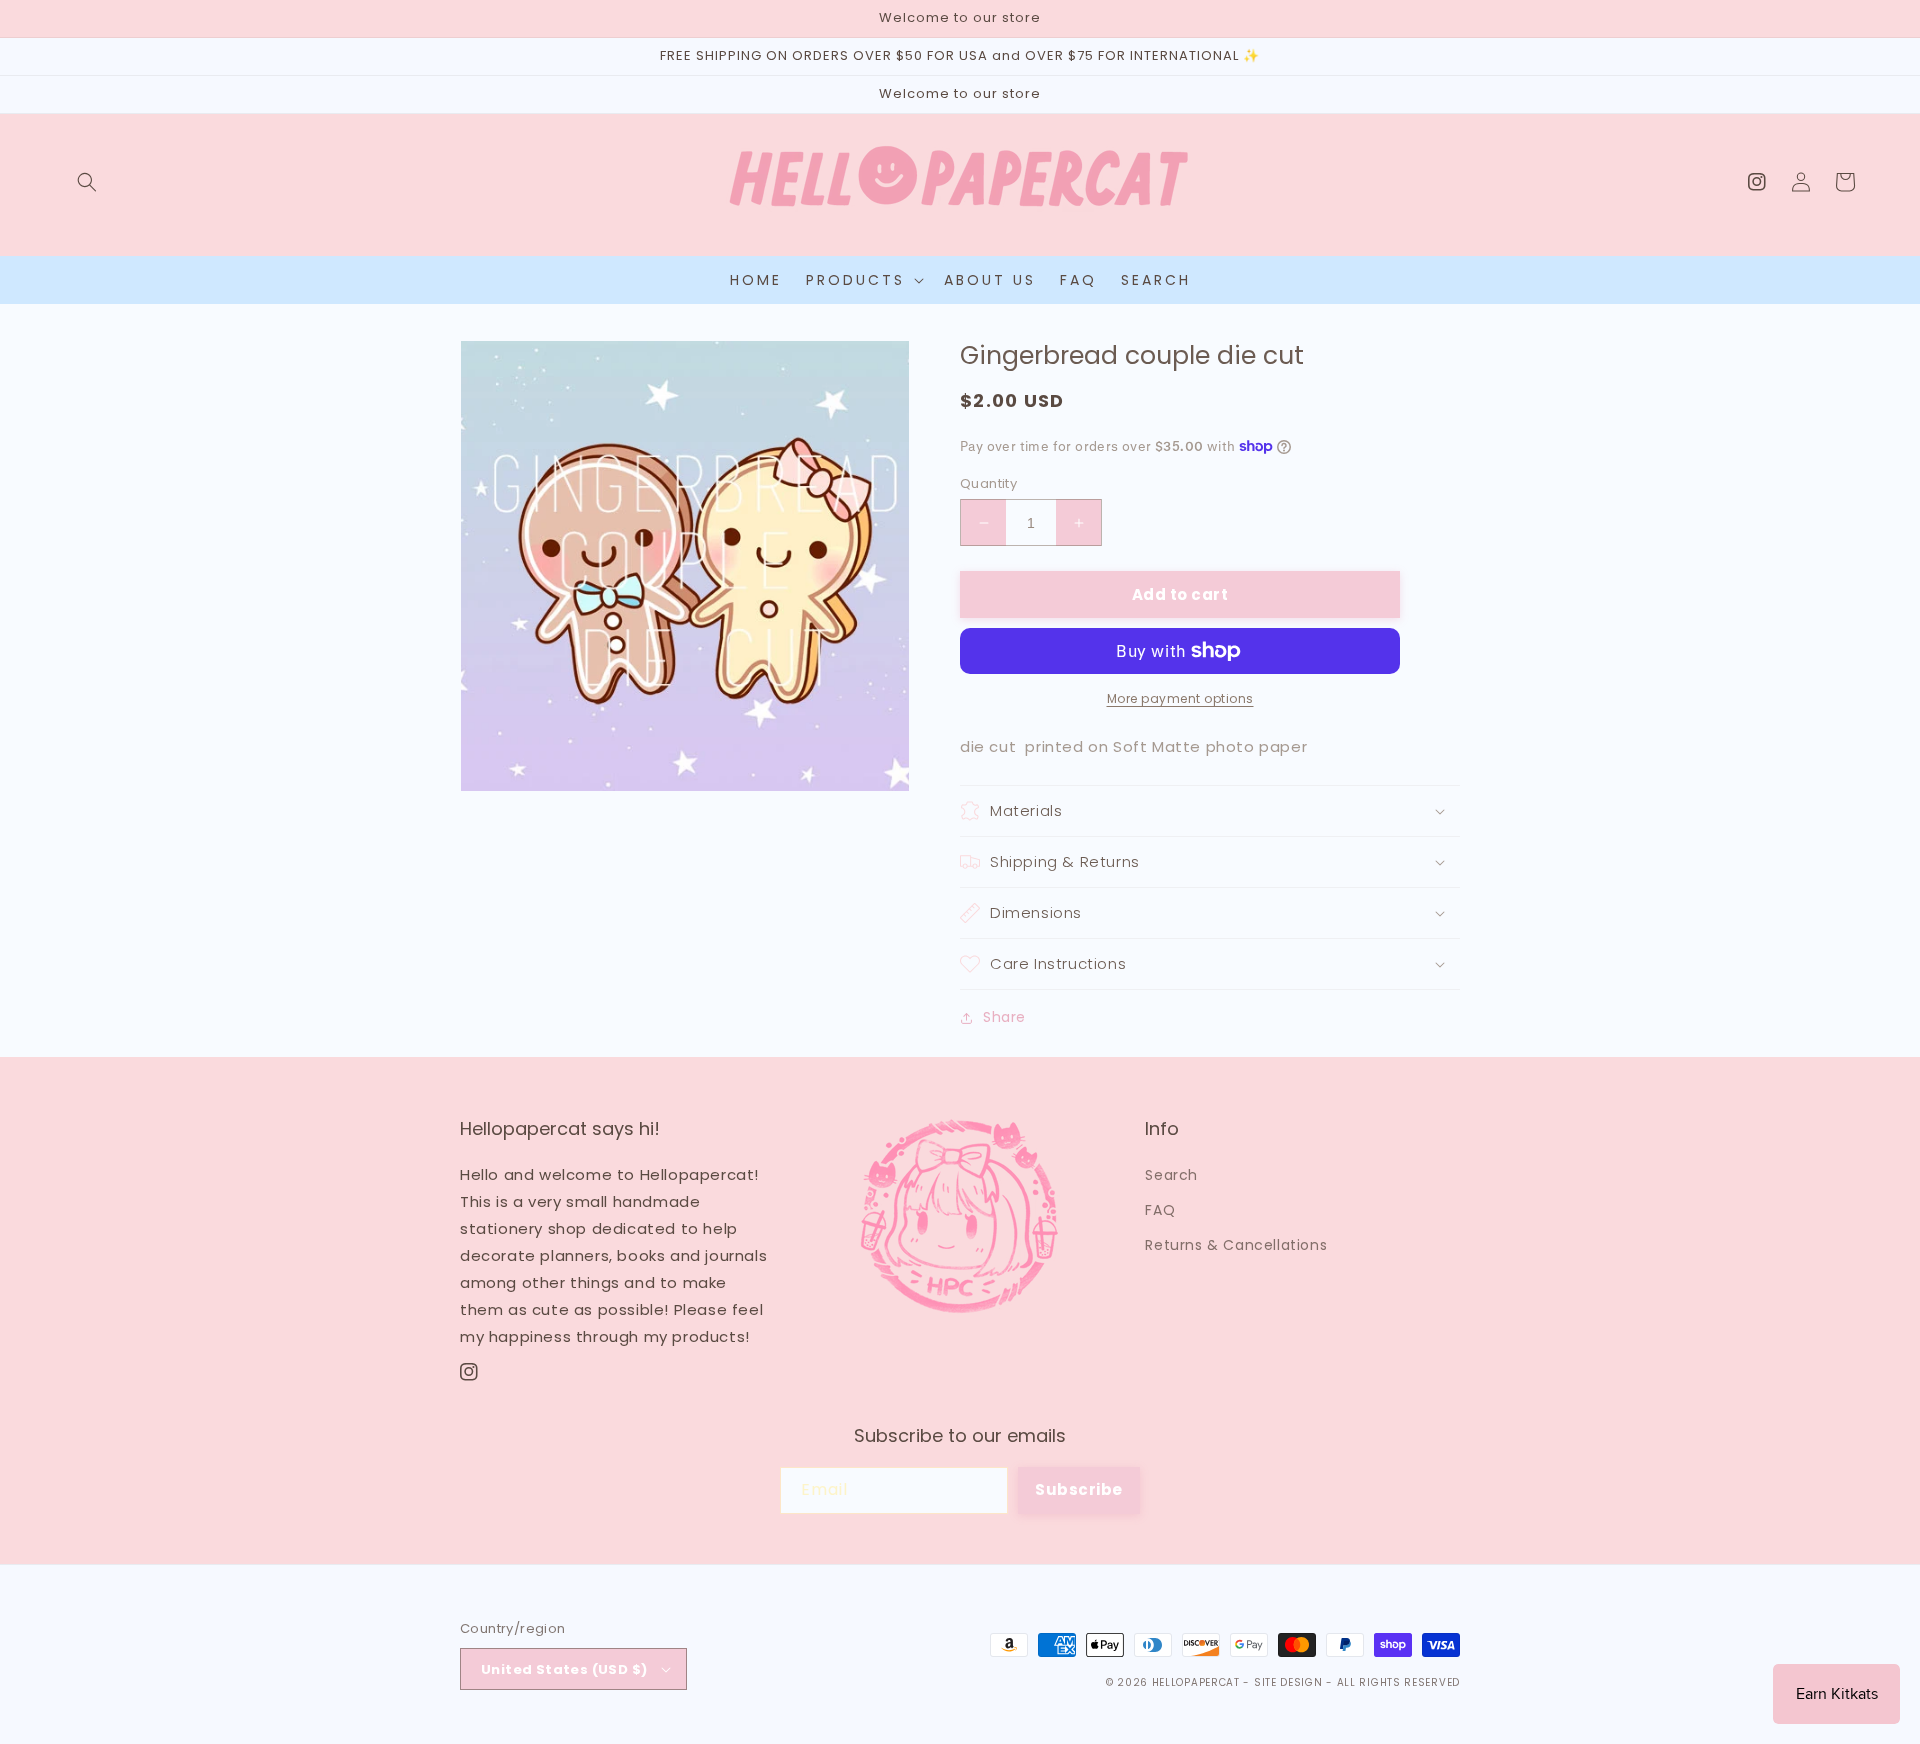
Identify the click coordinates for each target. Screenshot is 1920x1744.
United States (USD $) (564, 1669)
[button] (87, 182)
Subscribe (1079, 1489)
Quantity (988, 483)
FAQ (1160, 1210)
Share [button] (1004, 1017)
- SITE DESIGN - (1289, 1682)
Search (1171, 1175)
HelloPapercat (1196, 1682)
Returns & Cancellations (1236, 1245)
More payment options (1180, 698)
